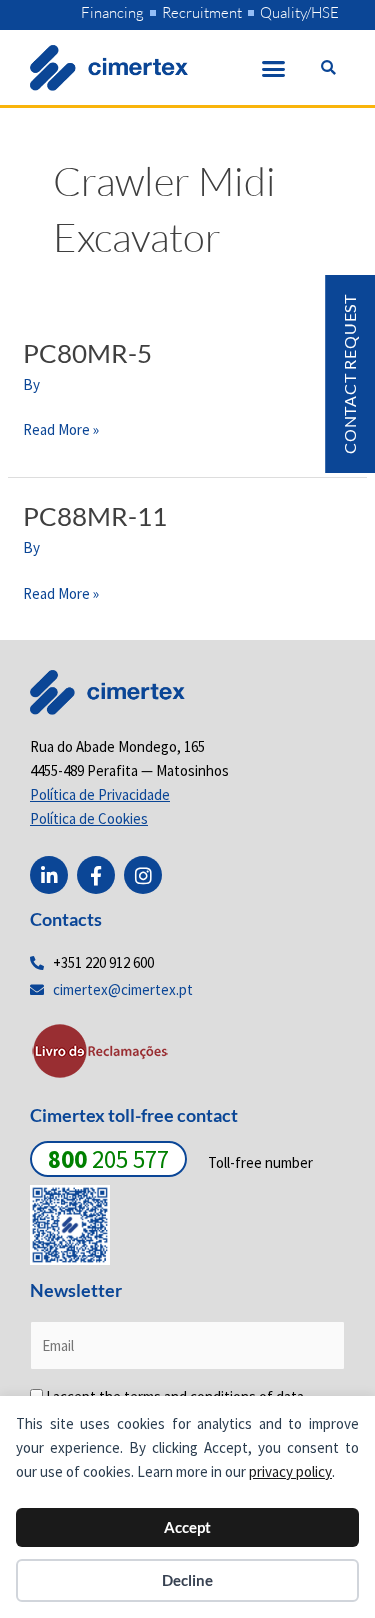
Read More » (61, 428)
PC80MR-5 (87, 353)
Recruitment (202, 12)
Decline (187, 1580)
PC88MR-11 (95, 516)
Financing (112, 12)
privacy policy (290, 1471)
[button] (274, 68)
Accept (187, 1527)
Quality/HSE (299, 12)
